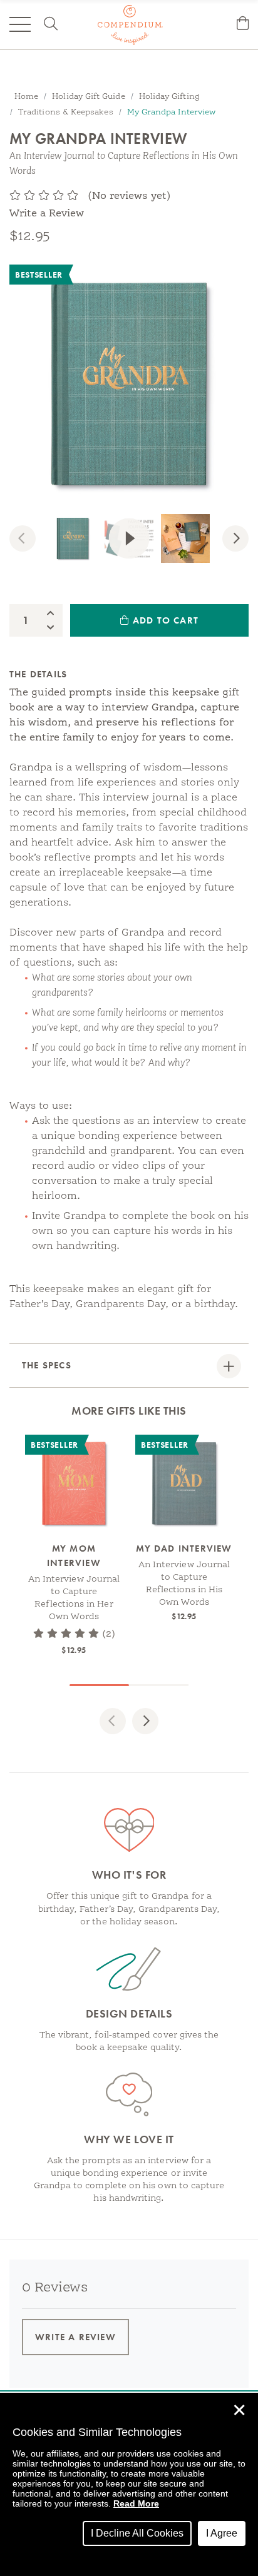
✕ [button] (239, 2410)
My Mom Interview (74, 1556)
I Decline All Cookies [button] (137, 2533)
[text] (44, 196)
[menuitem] (243, 25)
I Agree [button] (222, 2533)
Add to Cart (164, 620)
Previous (31, 540)
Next (244, 540)
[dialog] (129, 2484)
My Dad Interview (184, 1548)
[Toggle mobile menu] (20, 24)
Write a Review (47, 214)
